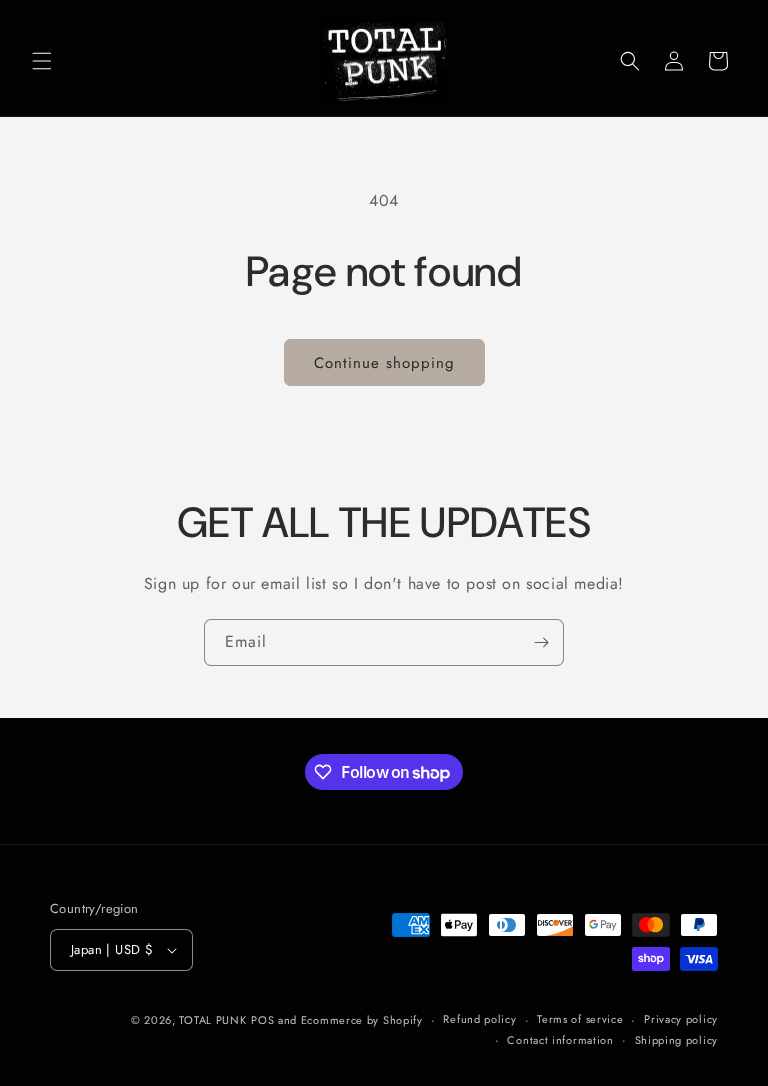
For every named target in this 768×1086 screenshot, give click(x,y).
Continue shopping (384, 363)
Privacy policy (681, 1019)
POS (262, 1020)
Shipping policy (677, 1040)
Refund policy (479, 1019)
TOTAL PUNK (212, 1020)
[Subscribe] (541, 642)
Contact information (560, 1040)
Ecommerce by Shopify (362, 1020)
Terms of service (580, 1019)
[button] (42, 61)
